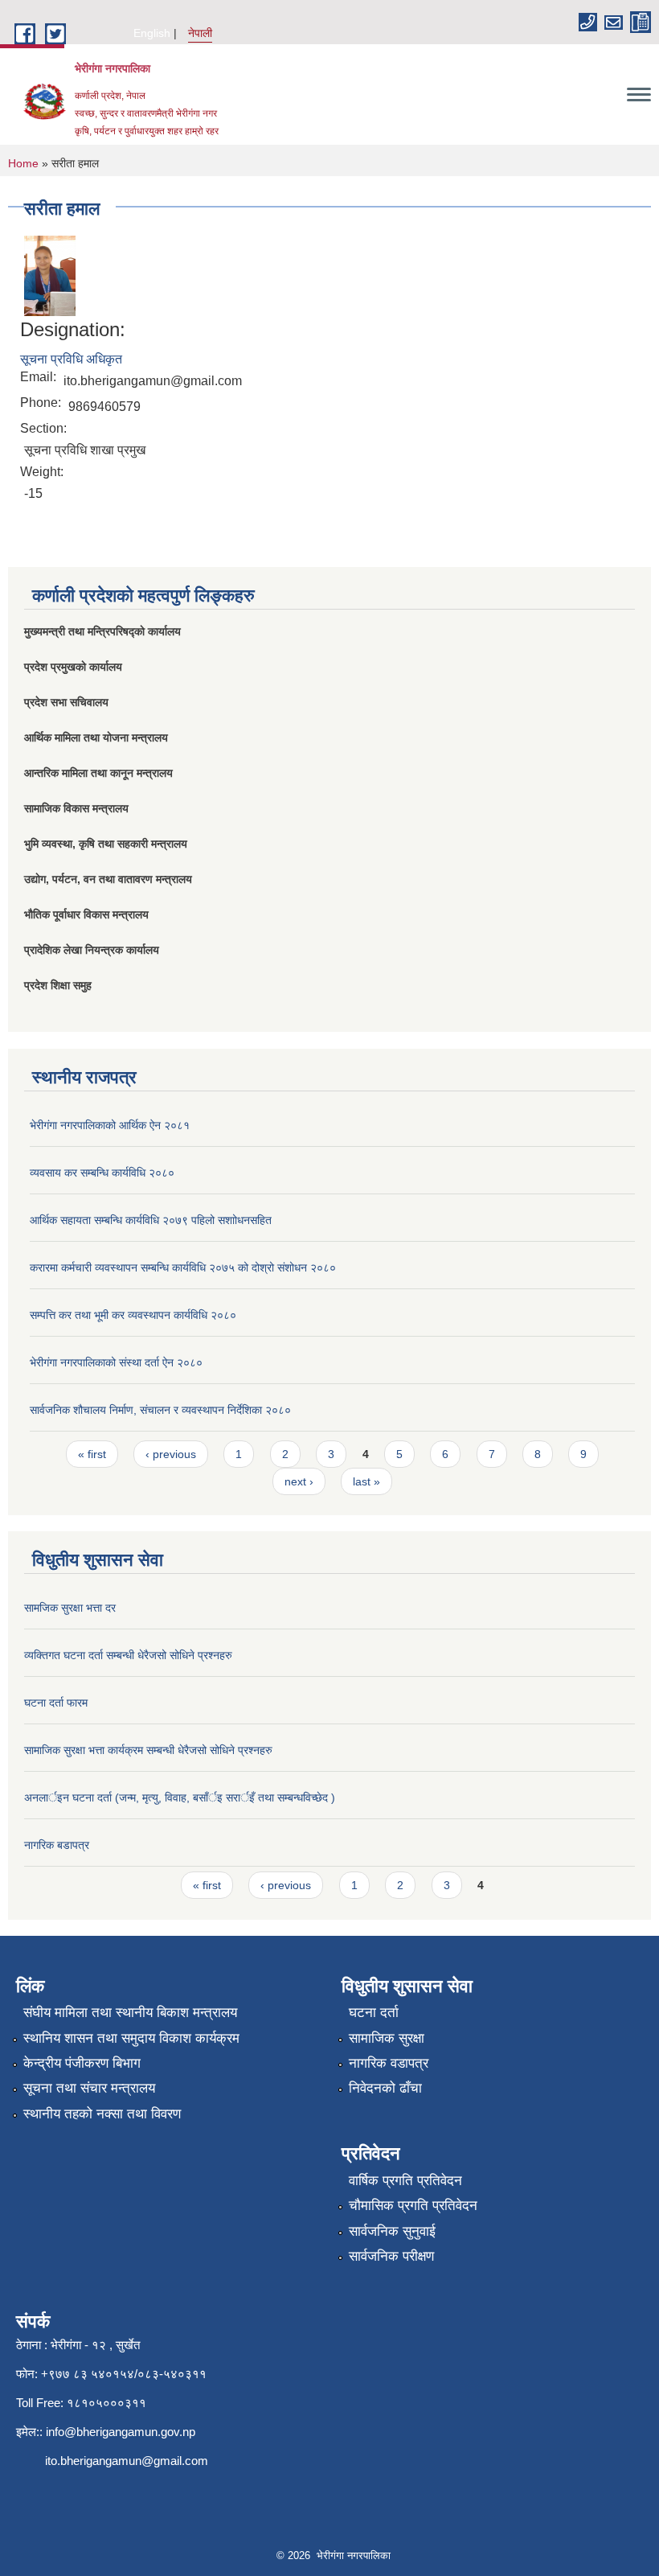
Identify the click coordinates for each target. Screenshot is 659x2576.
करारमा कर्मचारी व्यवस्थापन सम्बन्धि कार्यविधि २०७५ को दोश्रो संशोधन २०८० (183, 1267)
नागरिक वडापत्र (389, 2063)
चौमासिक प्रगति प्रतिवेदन (413, 2206)
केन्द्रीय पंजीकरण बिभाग (82, 2063)
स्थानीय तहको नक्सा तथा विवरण (102, 2114)
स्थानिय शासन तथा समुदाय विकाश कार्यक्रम (131, 2038)
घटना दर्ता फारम (56, 1703)
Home (23, 163)
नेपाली (200, 33)
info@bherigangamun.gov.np (121, 2432)
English (152, 33)
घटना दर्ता (374, 2013)
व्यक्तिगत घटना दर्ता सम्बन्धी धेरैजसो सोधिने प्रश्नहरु (128, 1655)
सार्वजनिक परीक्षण (391, 2256)
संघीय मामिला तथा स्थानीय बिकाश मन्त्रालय (130, 2013)
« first (92, 1454)
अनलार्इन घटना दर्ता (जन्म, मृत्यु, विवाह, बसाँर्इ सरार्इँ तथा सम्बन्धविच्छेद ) (180, 1797)
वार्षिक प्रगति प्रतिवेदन (405, 2181)
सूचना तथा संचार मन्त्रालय (89, 2088)
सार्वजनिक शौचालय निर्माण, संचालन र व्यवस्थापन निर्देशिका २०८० (160, 1410)
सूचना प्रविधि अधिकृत (71, 359)
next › (299, 1481)
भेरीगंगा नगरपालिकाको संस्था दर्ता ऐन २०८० (116, 1362)
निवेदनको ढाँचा (385, 2088)
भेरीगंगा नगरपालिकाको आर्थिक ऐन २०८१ (110, 1125)
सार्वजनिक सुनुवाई (392, 2231)
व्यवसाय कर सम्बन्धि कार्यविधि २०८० (102, 1173)
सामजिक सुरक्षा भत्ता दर (70, 1608)
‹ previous (171, 1454)
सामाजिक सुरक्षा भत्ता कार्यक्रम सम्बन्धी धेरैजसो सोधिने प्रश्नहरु (148, 1750)
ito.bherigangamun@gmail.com (127, 2461)
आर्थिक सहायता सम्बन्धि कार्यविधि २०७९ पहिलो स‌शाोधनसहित (151, 1220)
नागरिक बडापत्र (57, 1845)
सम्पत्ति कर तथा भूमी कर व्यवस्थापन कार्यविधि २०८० (133, 1315)
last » (366, 1481)
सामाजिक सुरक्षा (387, 2038)
